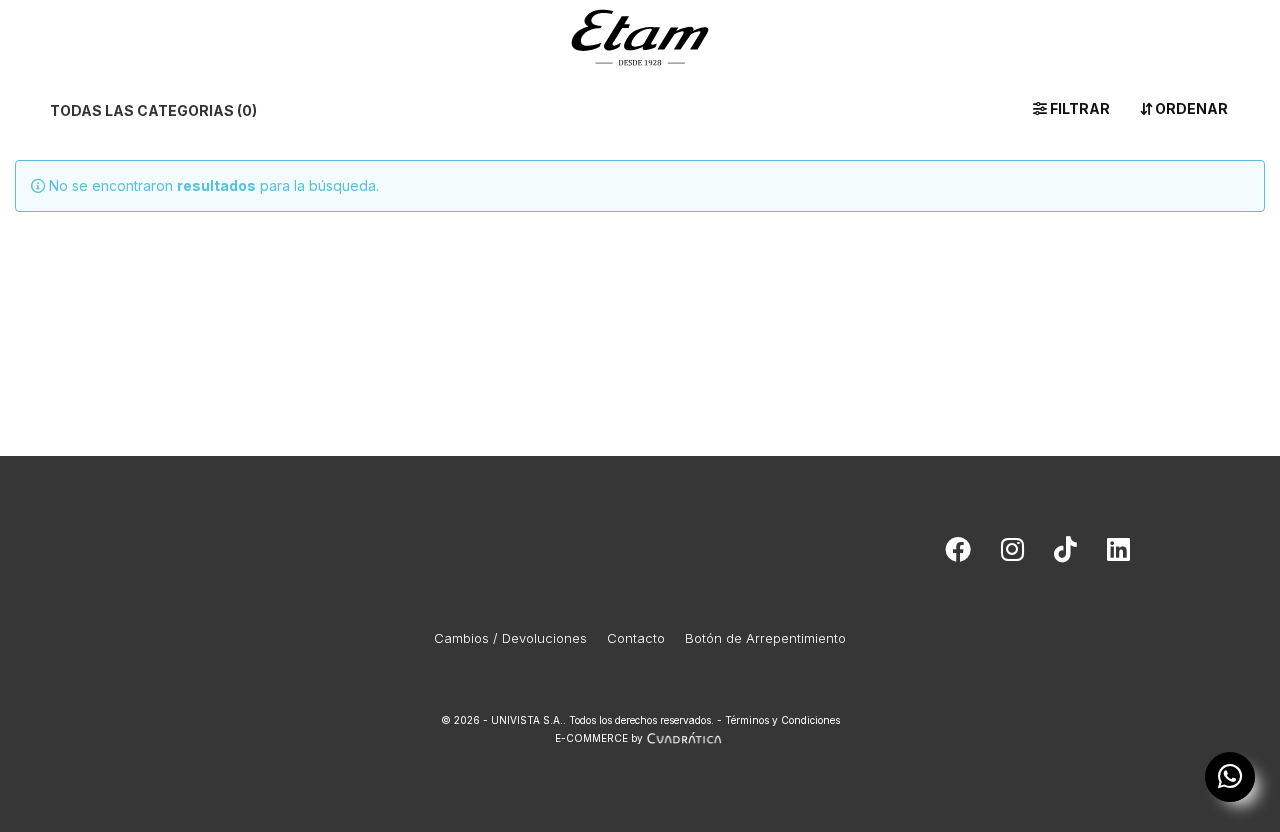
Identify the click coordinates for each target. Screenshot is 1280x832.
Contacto (636, 638)
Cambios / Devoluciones (510, 638)
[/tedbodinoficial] (958, 554)
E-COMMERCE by (599, 738)
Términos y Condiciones (782, 720)
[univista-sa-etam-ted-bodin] (1118, 554)
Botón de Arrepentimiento (765, 638)
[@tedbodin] (1012, 554)
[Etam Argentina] (640, 33)
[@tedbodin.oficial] (1065, 554)
